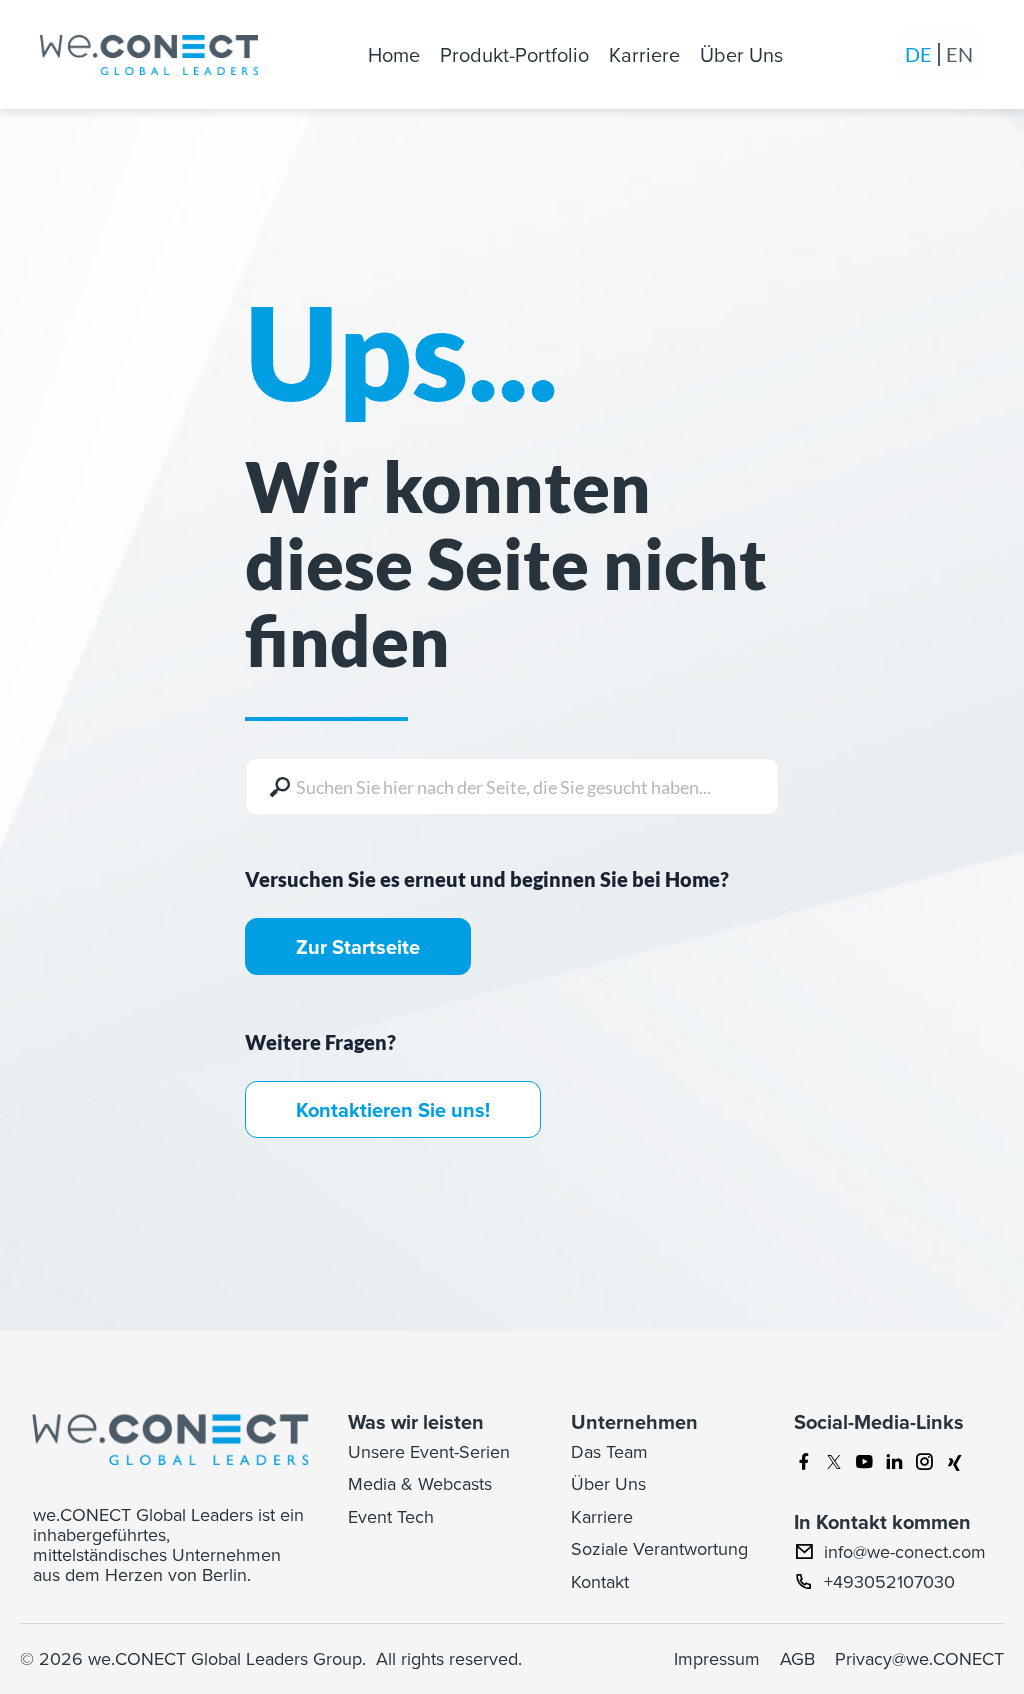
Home (394, 54)
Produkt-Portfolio (514, 54)
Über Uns (741, 54)
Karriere (644, 54)
